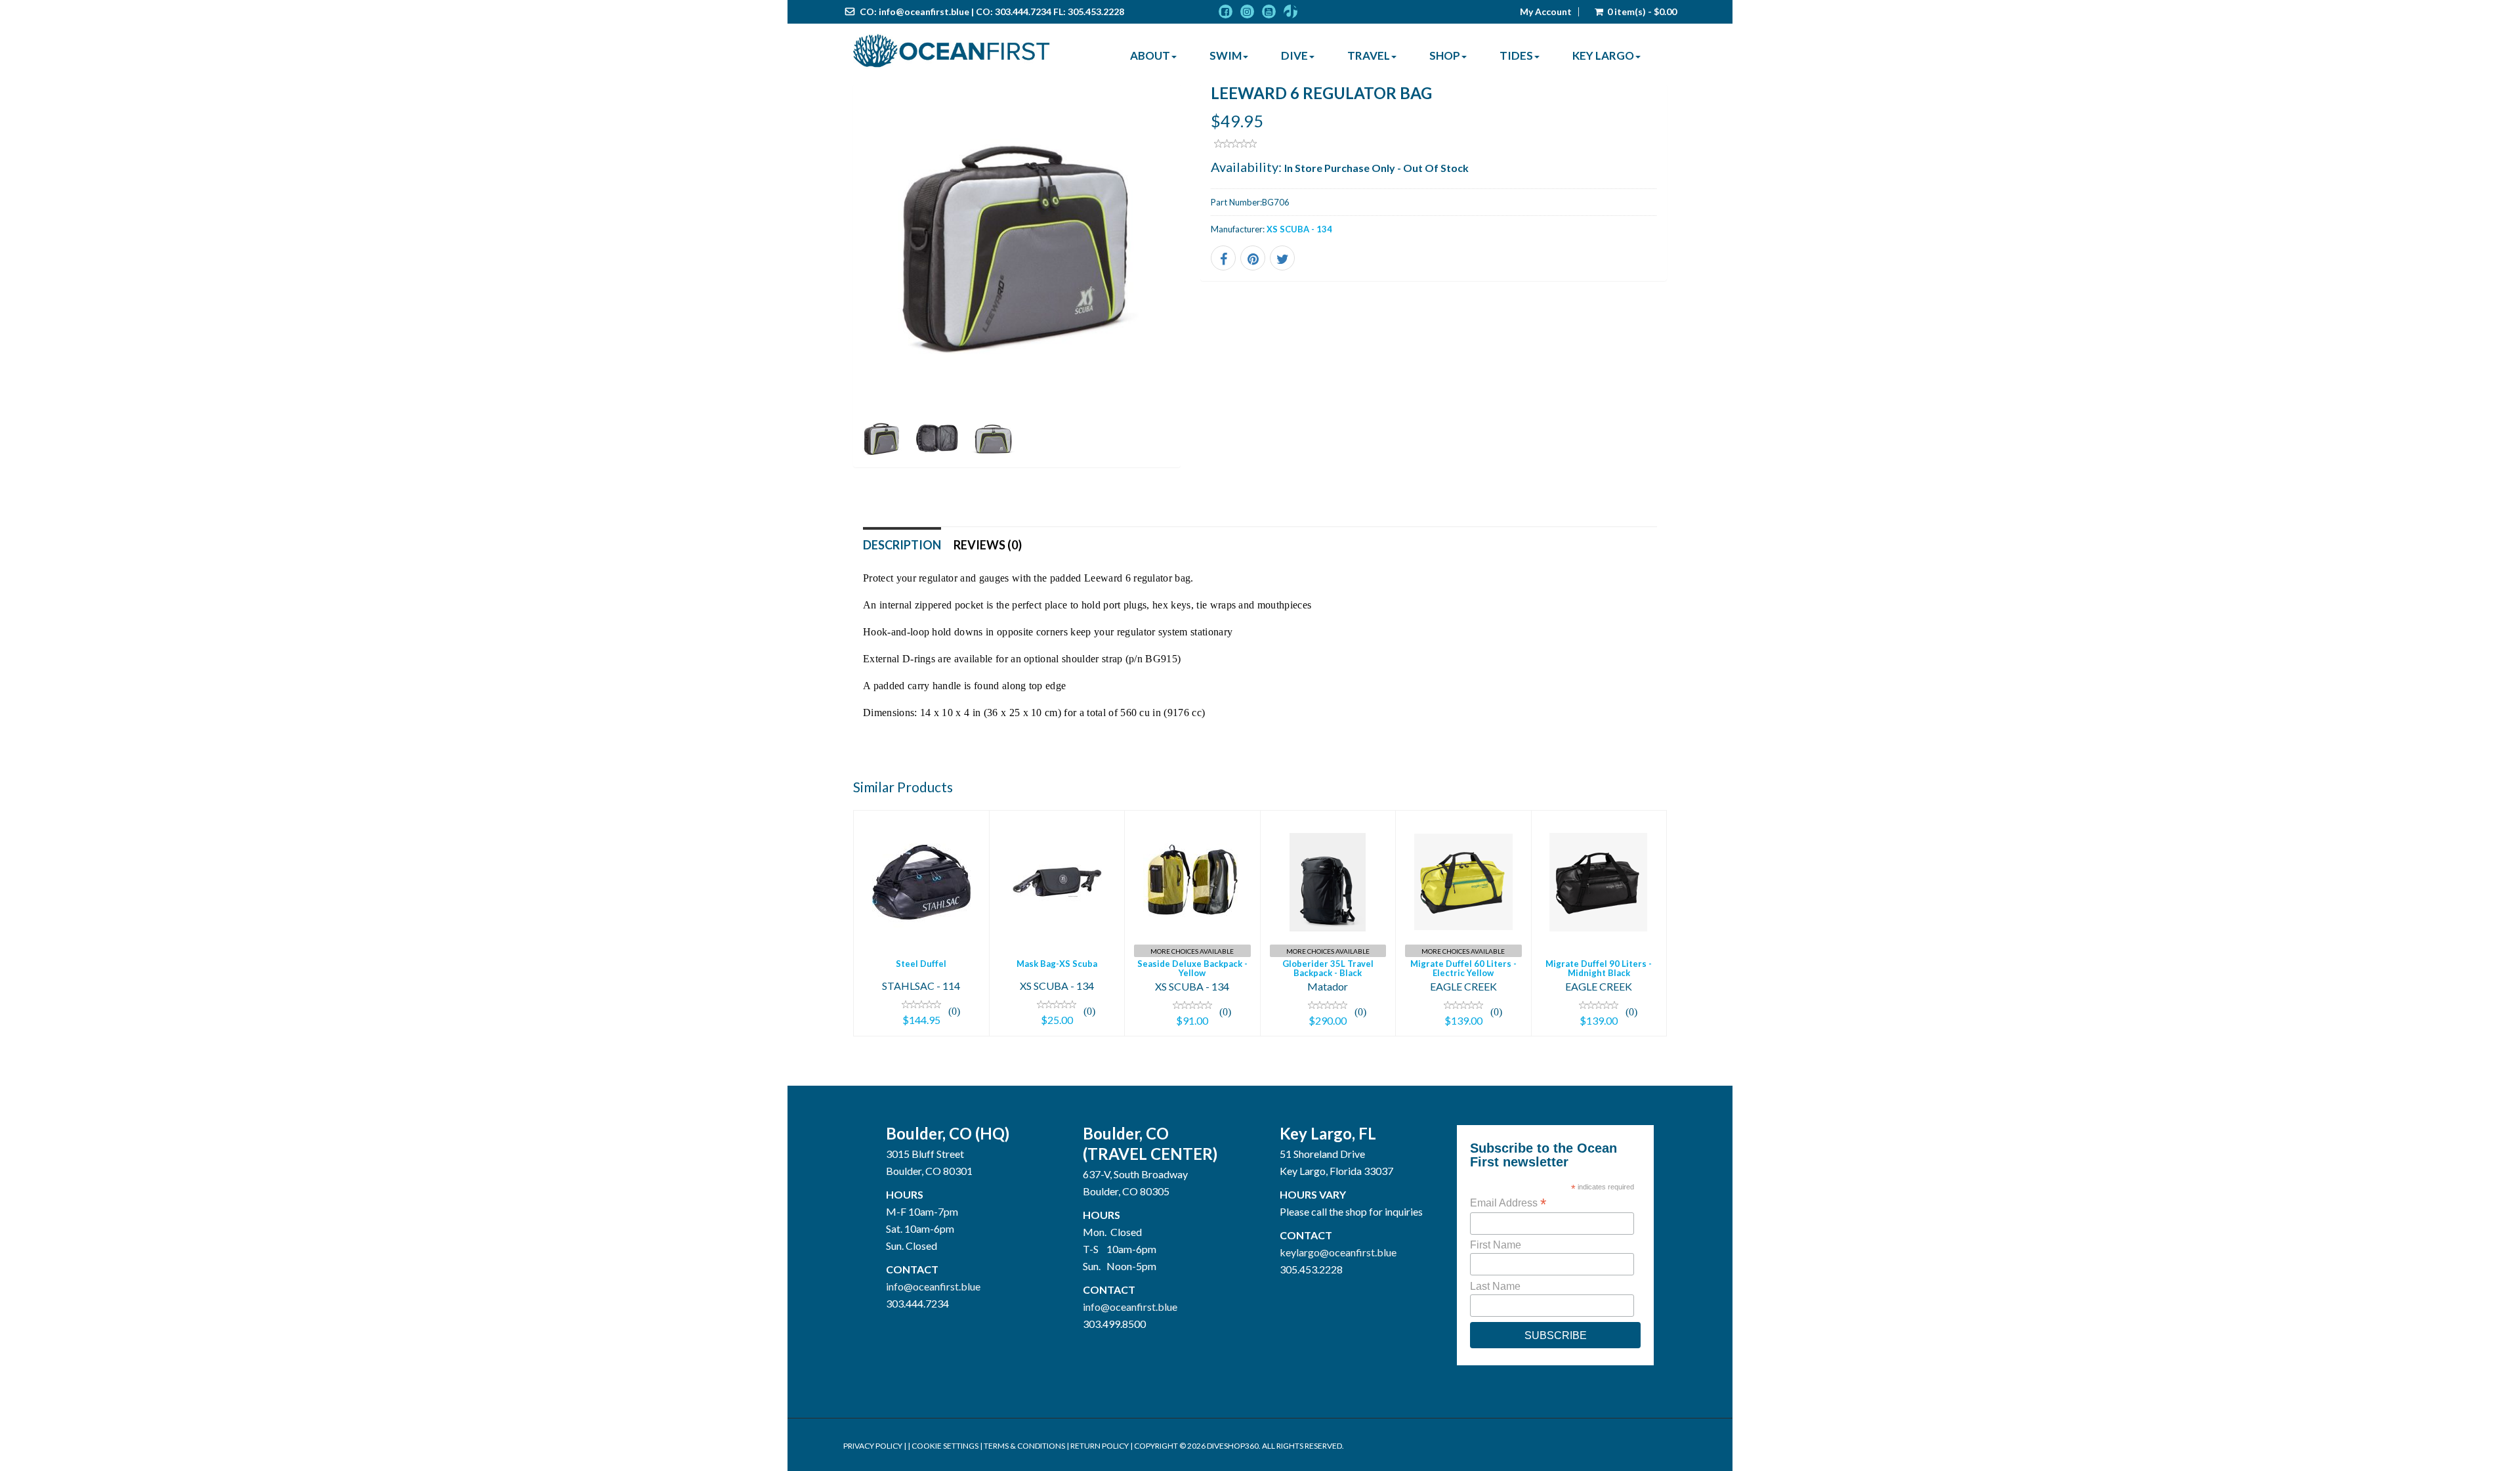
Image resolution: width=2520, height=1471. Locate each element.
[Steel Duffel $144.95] (921, 921)
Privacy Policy (873, 1446)
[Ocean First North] (952, 51)
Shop (1445, 55)
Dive (1294, 55)
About (1150, 55)
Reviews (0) (988, 545)
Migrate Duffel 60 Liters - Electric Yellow (1463, 968)
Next (1210, 293)
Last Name (1495, 1286)
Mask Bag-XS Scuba (1057, 964)
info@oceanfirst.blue (924, 11)
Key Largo (1603, 55)
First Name (1496, 1245)
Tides (1516, 55)
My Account (1546, 12)
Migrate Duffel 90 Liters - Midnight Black (1599, 968)
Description (902, 545)
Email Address (1508, 1203)
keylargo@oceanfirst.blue (1338, 1252)
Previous (824, 293)
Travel (1369, 55)
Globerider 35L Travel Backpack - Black (1328, 968)
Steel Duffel (921, 964)
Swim (1226, 55)
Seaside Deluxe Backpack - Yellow (1192, 968)
